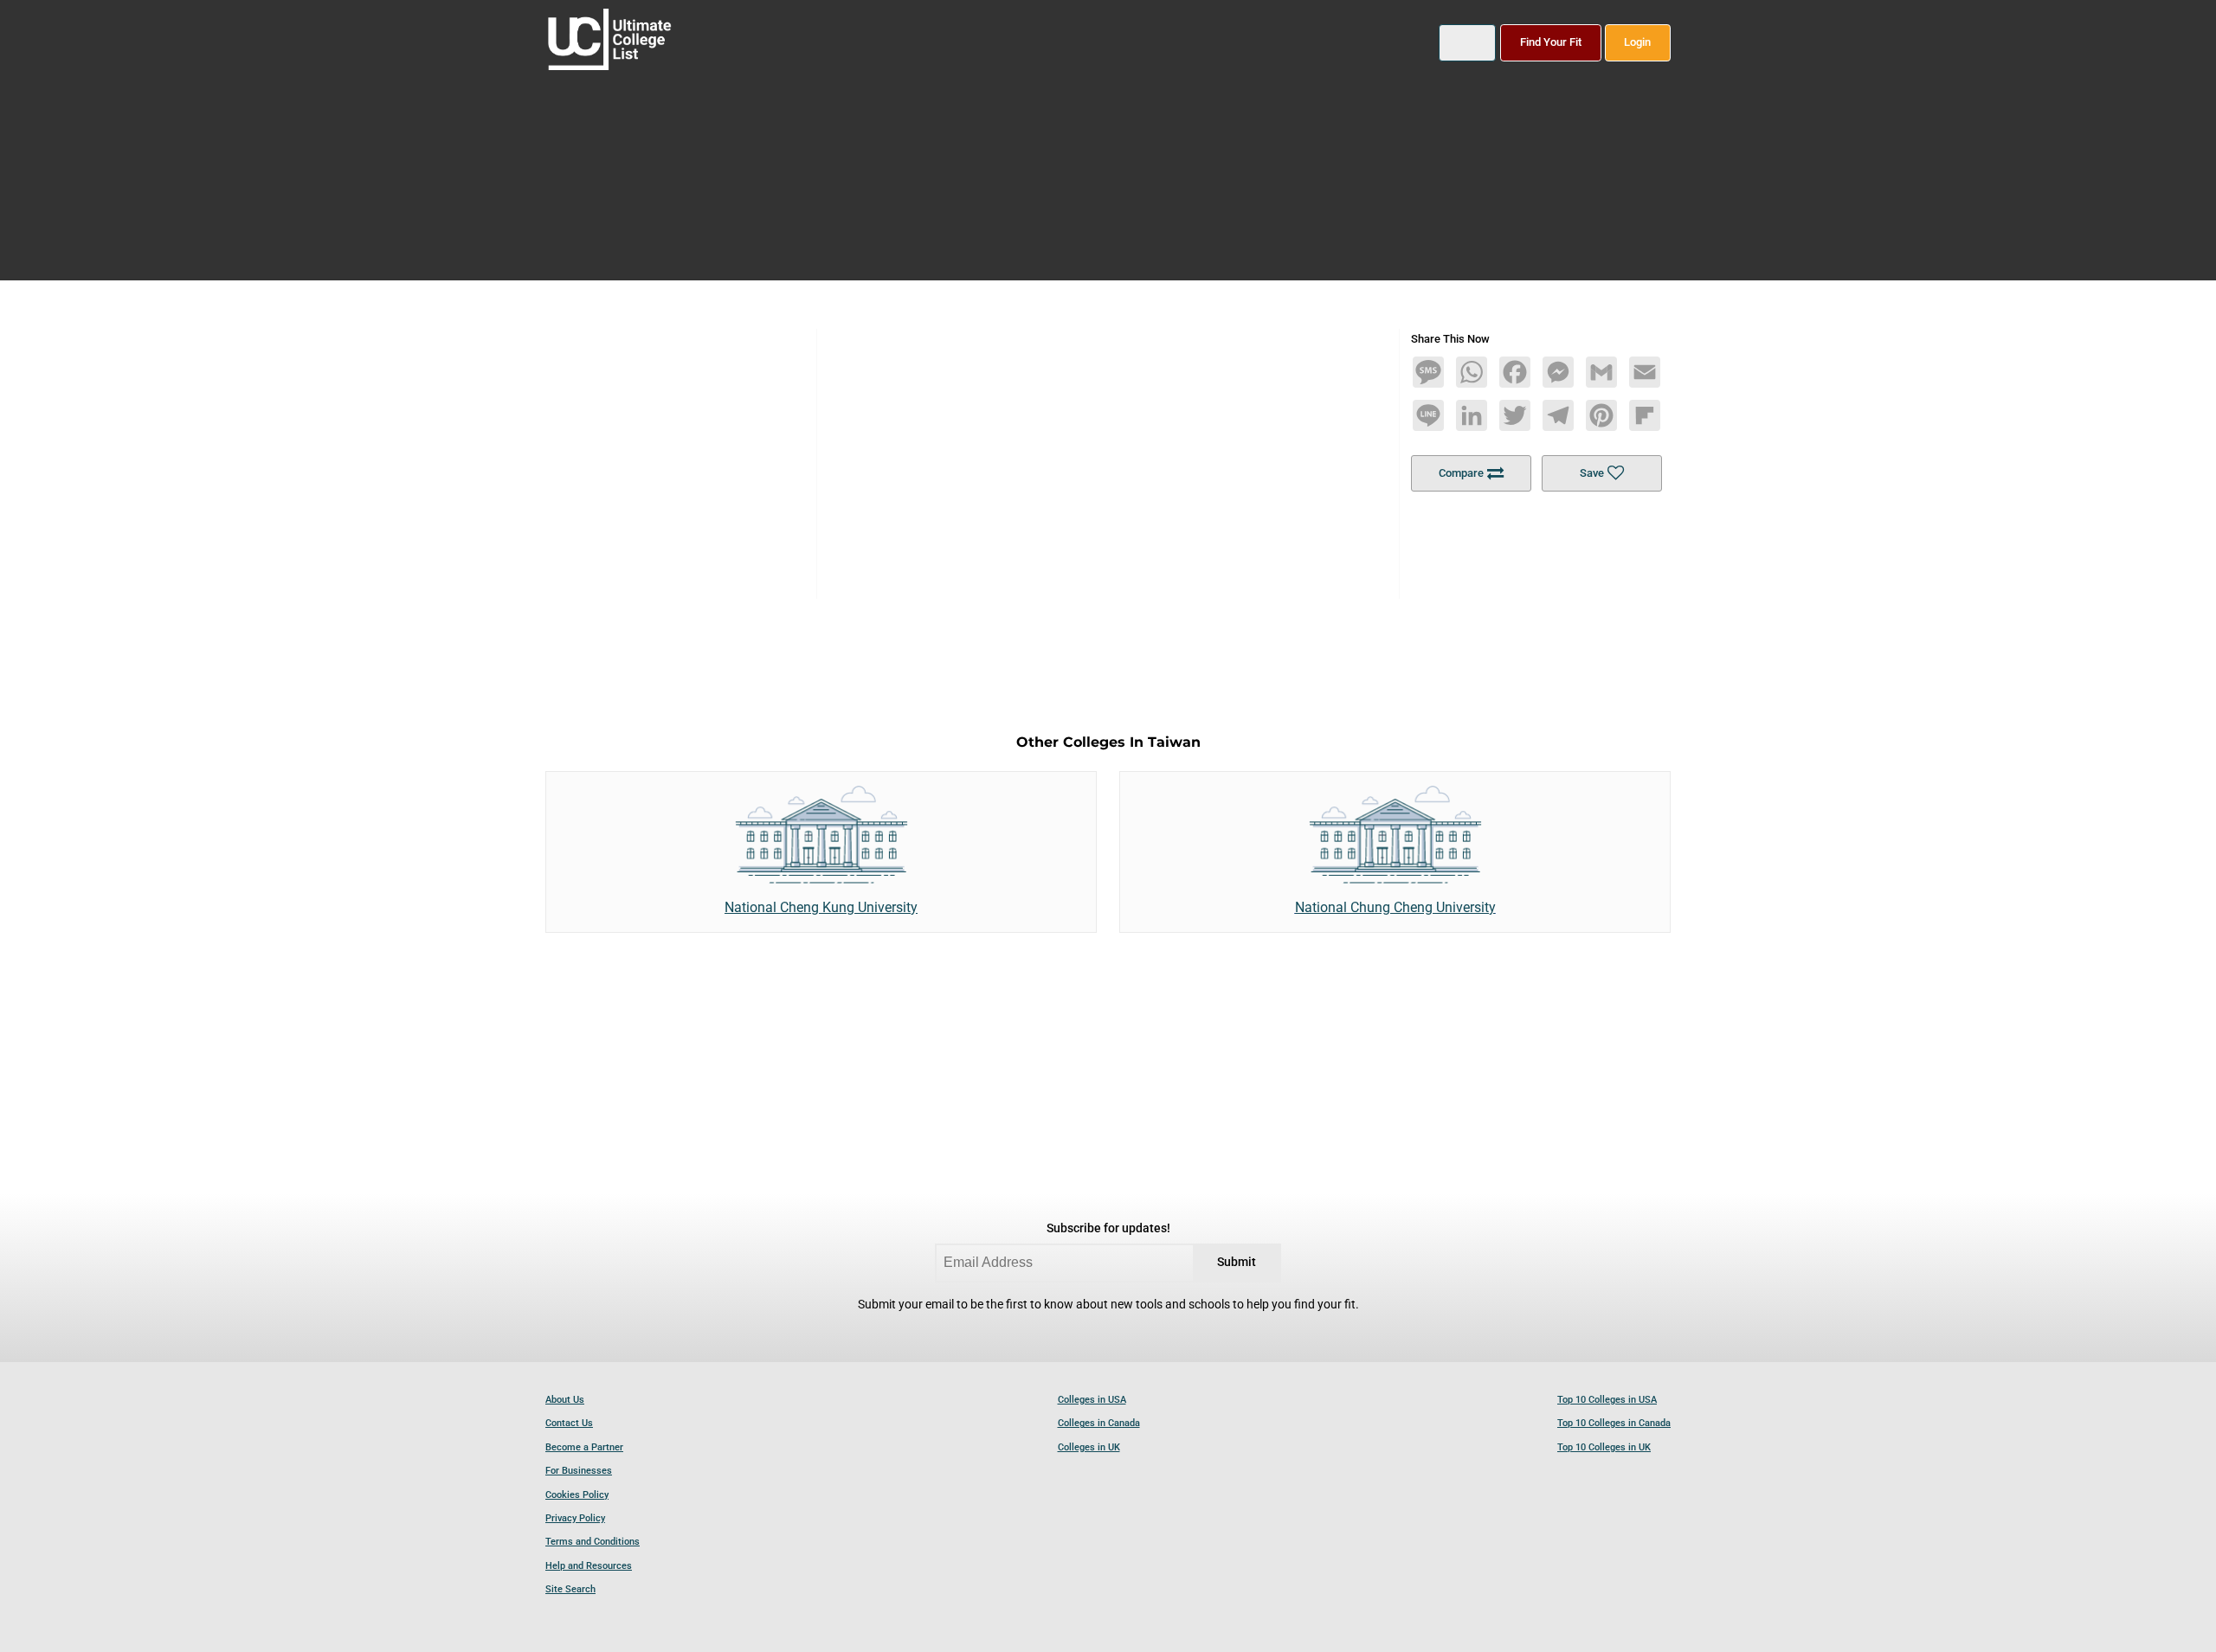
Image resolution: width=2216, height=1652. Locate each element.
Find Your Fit (1551, 42)
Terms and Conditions (593, 1542)
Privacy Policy (575, 1518)
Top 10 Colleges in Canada (1614, 1423)
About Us (565, 1400)
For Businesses (579, 1471)
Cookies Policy (577, 1495)
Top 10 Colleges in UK (1604, 1447)
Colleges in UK (1089, 1447)
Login (1637, 42)
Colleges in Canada (1099, 1423)
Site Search (570, 1589)
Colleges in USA (1092, 1400)
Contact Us (569, 1423)
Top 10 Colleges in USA (1607, 1400)
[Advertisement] (1108, 450)
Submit (1237, 1262)
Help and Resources (589, 1566)
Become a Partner (584, 1447)
